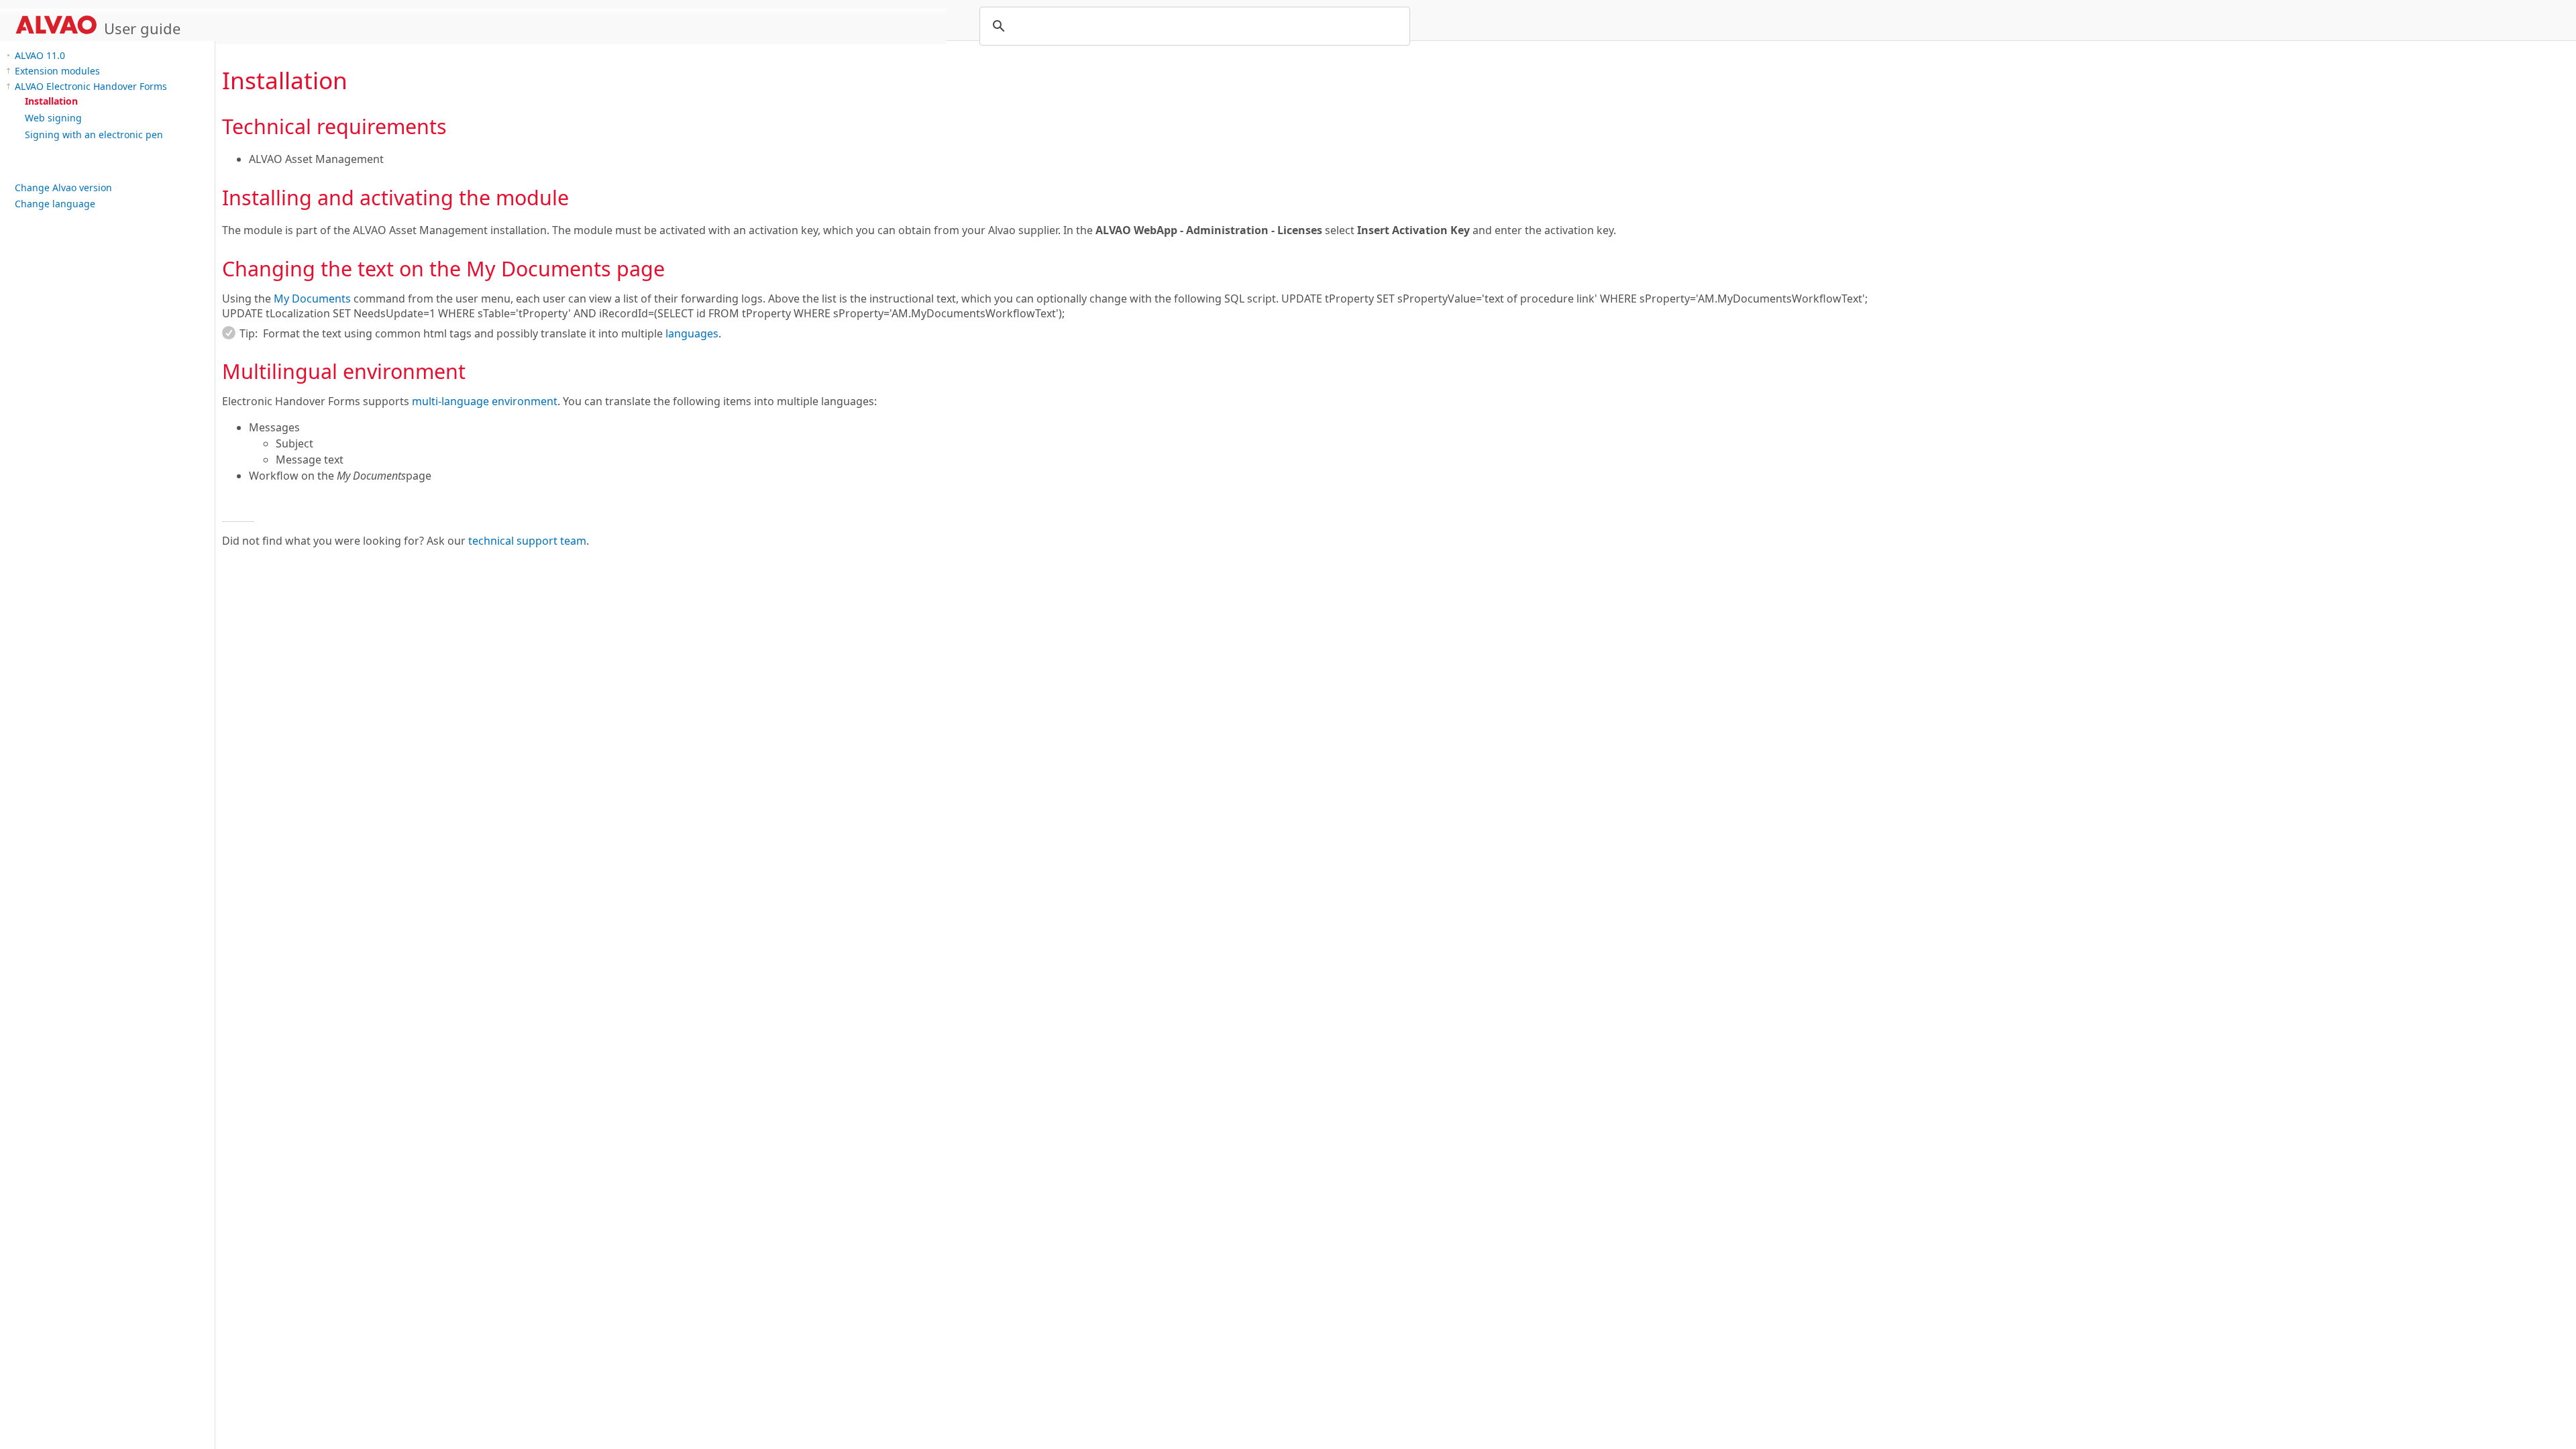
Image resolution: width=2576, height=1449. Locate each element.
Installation (51, 101)
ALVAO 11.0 (40, 55)
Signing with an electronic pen (94, 135)
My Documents (312, 299)
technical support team (527, 541)
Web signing (53, 118)
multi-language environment (485, 401)
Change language (55, 204)
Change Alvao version (63, 187)
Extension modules (57, 71)
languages (692, 333)
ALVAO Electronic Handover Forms (91, 86)
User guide (142, 28)
